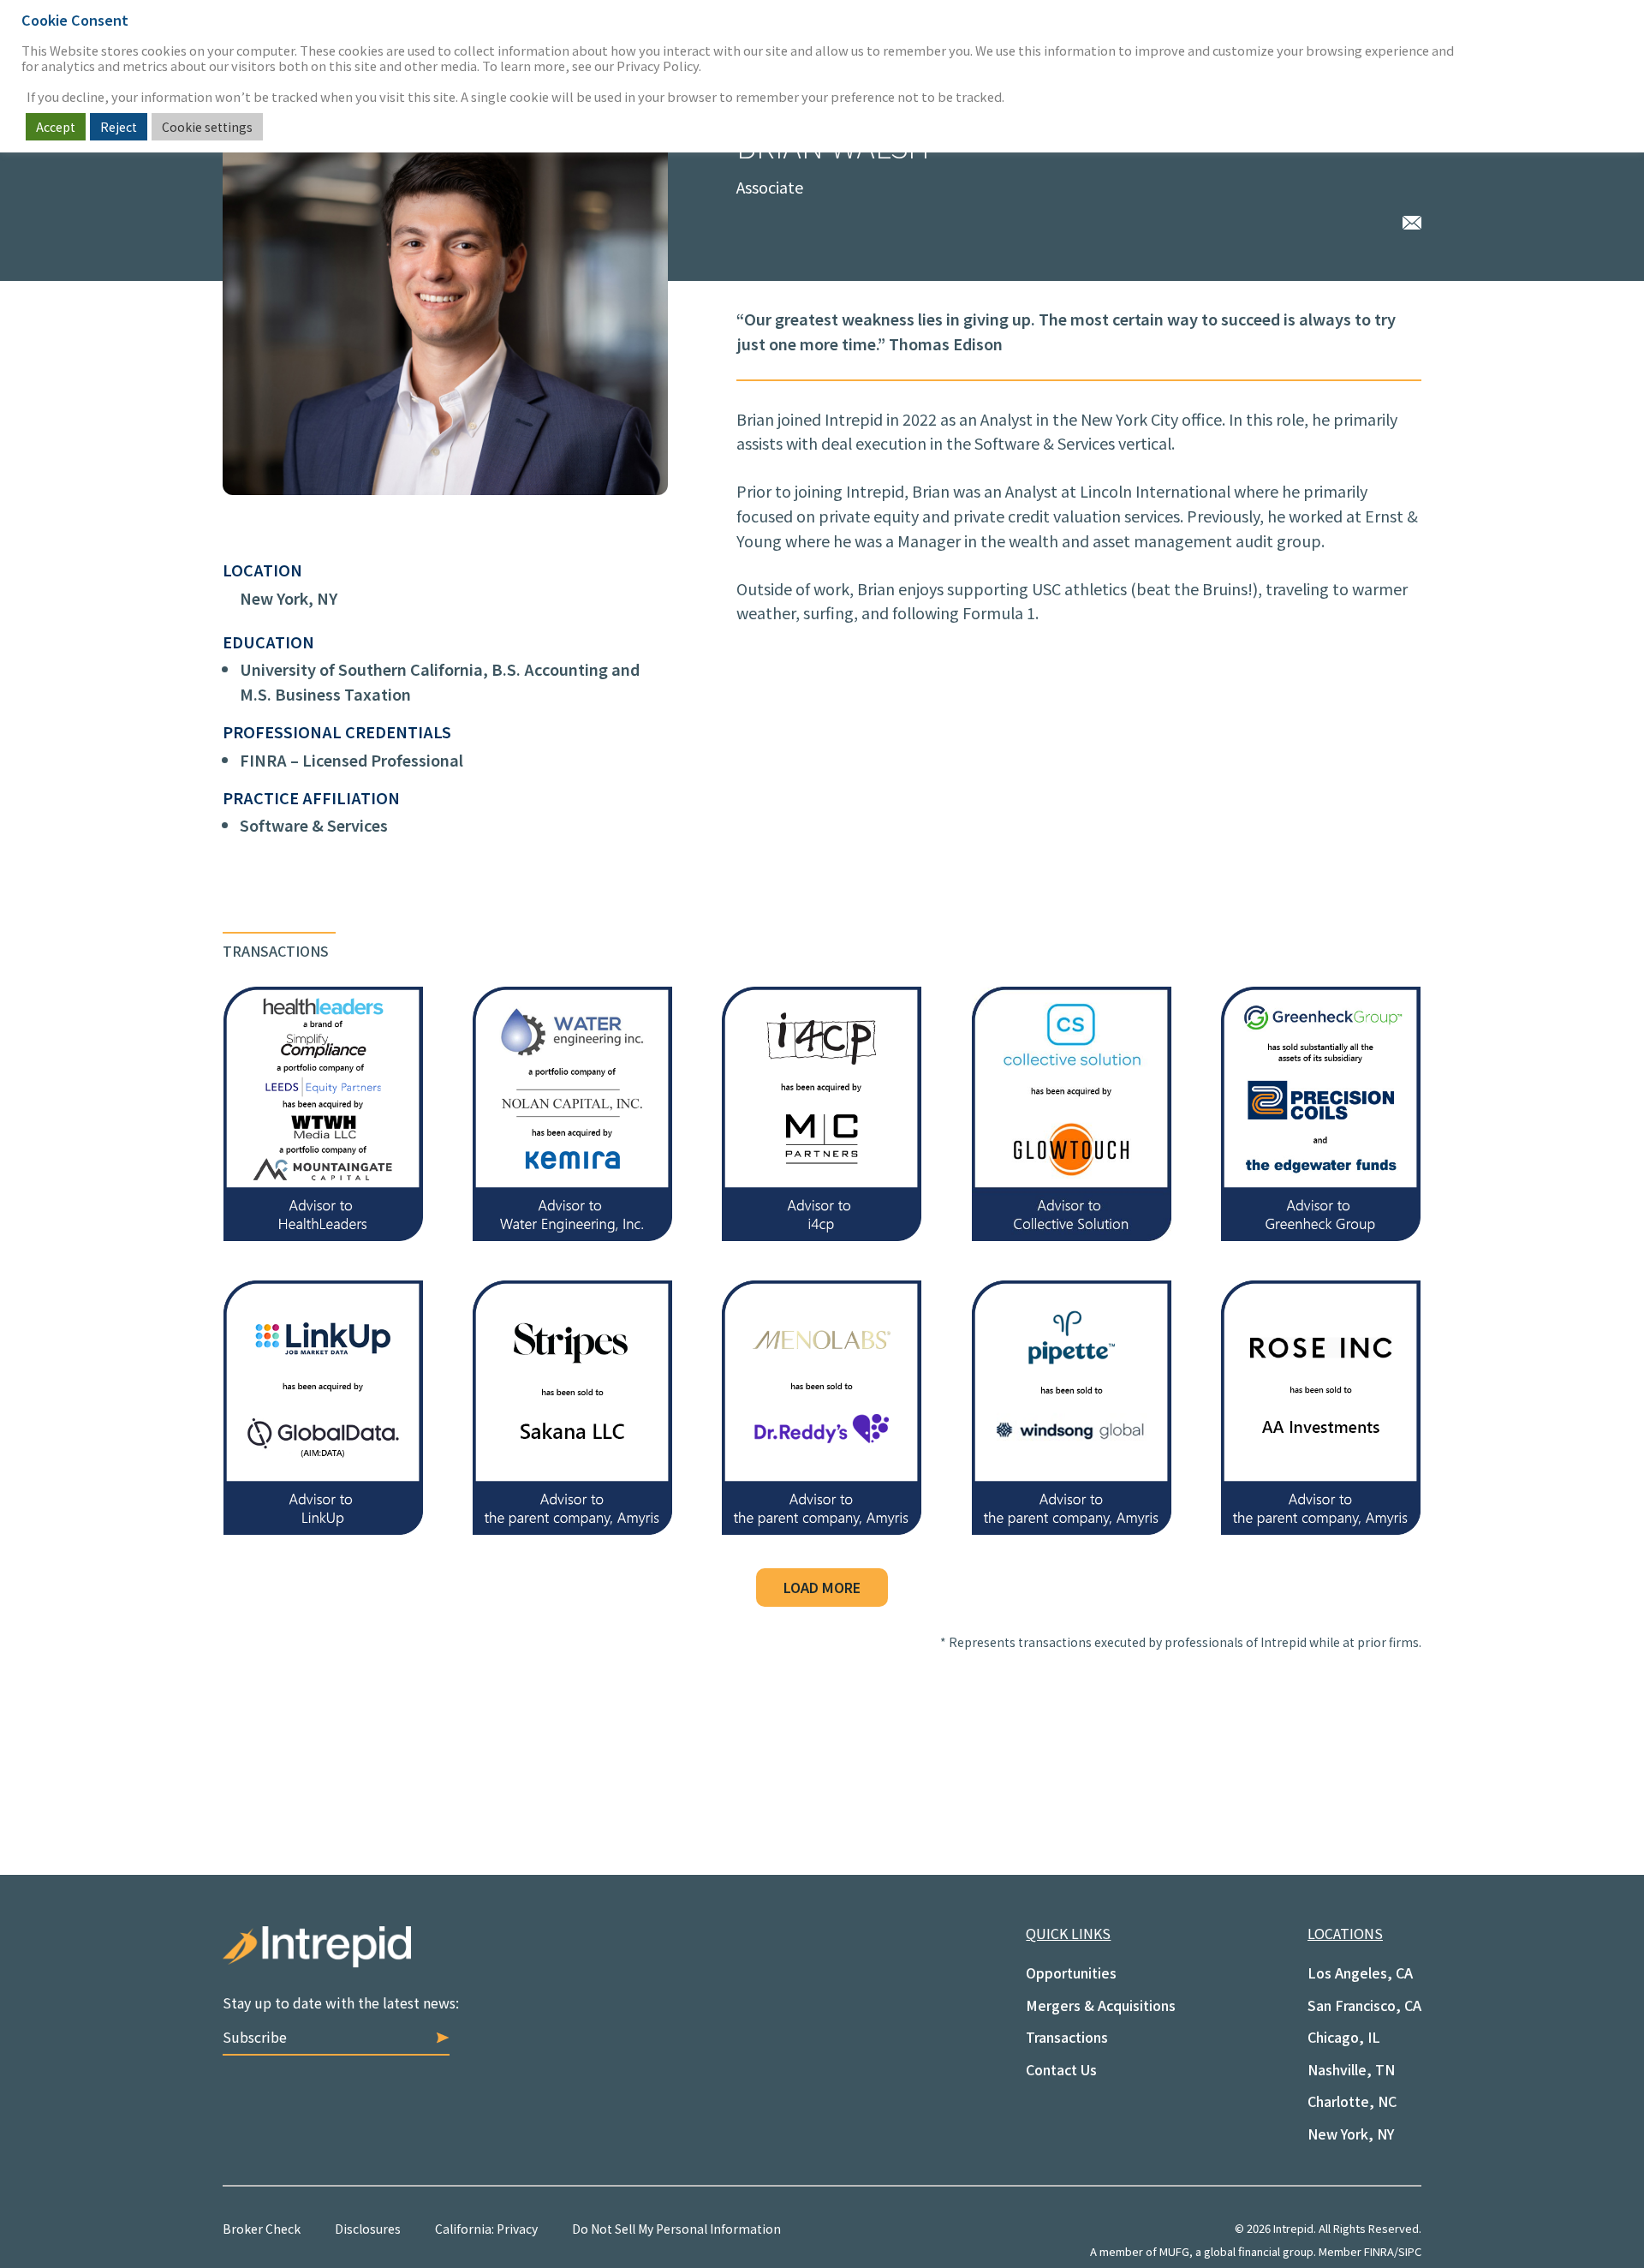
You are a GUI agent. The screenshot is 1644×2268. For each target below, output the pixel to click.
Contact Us (1061, 2069)
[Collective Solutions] (1072, 1234)
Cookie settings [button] (207, 127)
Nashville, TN (1351, 2069)
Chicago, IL (1344, 2037)
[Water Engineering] (572, 1234)
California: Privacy (486, 2229)
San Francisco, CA (1364, 2005)
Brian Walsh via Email (1412, 220)
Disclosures (368, 2229)
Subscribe (255, 2037)
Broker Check (262, 2229)
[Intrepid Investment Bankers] (522, 1960)
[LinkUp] (323, 1528)
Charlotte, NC (1352, 2101)
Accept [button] (56, 127)
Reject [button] (119, 127)
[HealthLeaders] (323, 1234)
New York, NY (289, 598)
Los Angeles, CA (1360, 1973)
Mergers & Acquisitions (1101, 2005)
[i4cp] (822, 1234)
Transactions (1067, 2037)
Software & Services (314, 825)
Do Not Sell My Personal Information (676, 2229)
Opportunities (1071, 1973)
